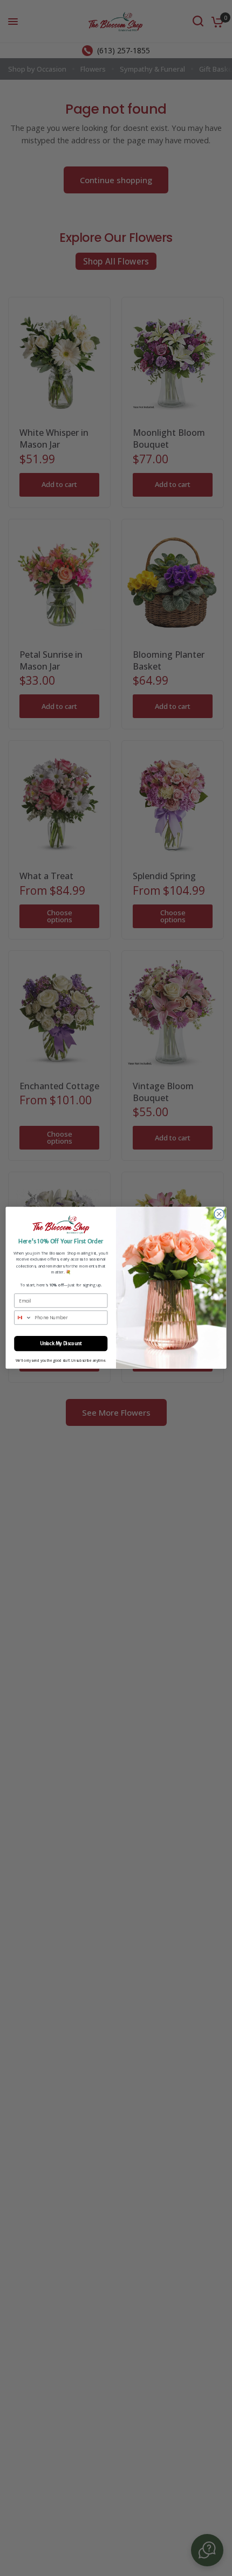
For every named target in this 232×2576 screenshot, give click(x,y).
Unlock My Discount (61, 1343)
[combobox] (23, 1318)
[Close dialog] (219, 1214)
